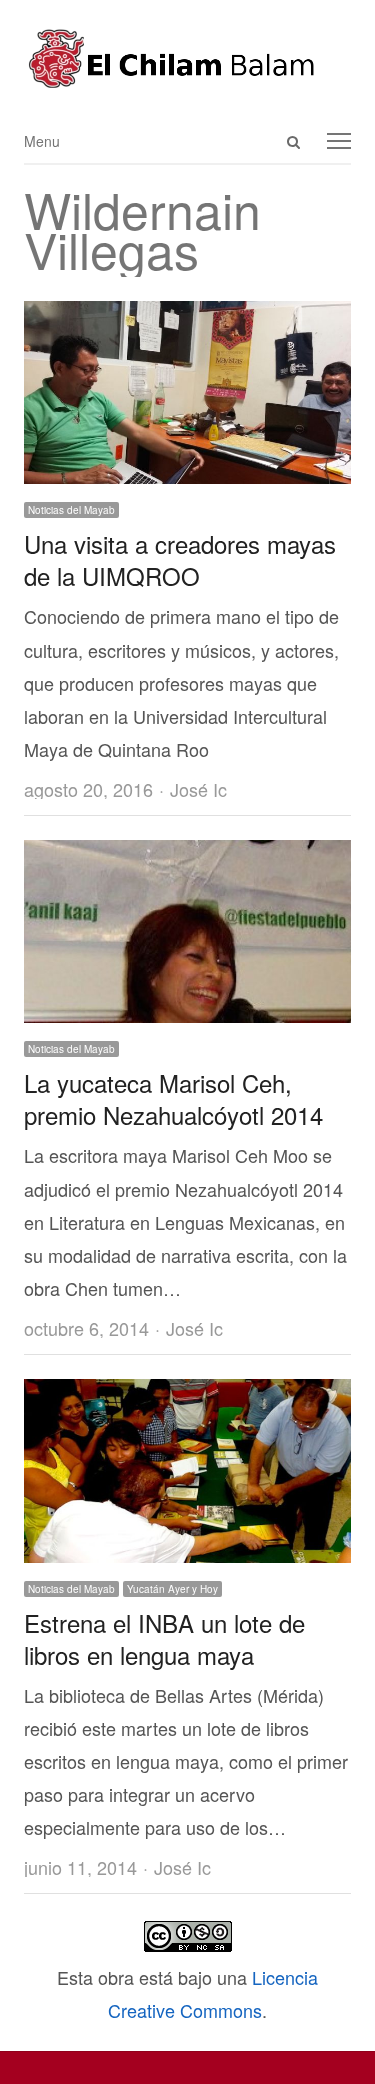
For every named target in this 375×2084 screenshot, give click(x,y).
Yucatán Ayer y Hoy (172, 1589)
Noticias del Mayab (71, 510)
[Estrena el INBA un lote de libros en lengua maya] (187, 1395)
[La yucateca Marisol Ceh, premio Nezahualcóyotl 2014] (187, 856)
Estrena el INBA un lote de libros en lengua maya (164, 1638)
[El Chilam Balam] (187, 58)
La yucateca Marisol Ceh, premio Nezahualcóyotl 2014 (173, 1098)
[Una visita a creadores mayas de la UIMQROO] (187, 317)
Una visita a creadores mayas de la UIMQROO (180, 559)
